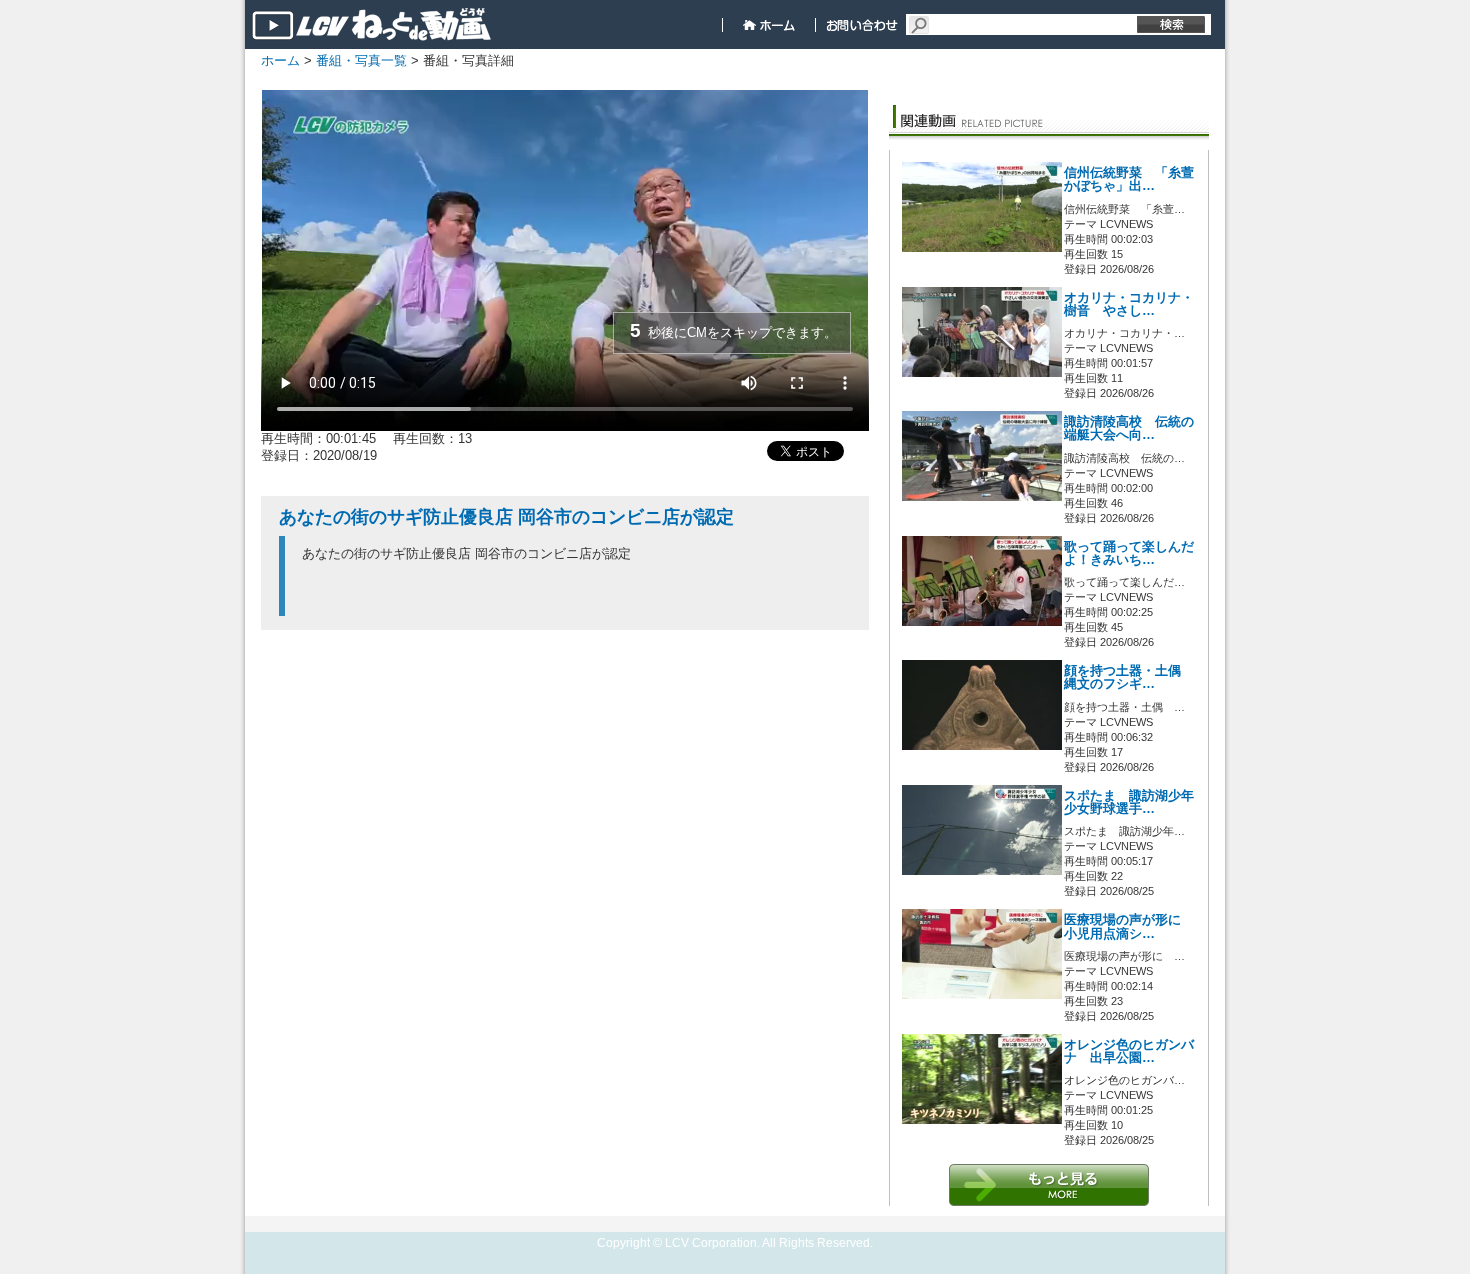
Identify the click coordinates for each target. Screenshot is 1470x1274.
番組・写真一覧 (361, 60)
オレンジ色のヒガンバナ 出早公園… (1129, 1051)
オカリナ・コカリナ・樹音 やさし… (1129, 304)
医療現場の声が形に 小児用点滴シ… (1129, 926)
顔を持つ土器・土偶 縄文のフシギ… (1129, 677)
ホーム (280, 60)
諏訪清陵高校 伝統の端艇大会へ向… (1129, 428)
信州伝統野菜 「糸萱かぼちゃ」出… (1129, 179)
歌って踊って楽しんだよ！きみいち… (1129, 553)
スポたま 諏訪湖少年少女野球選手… (1129, 802)
